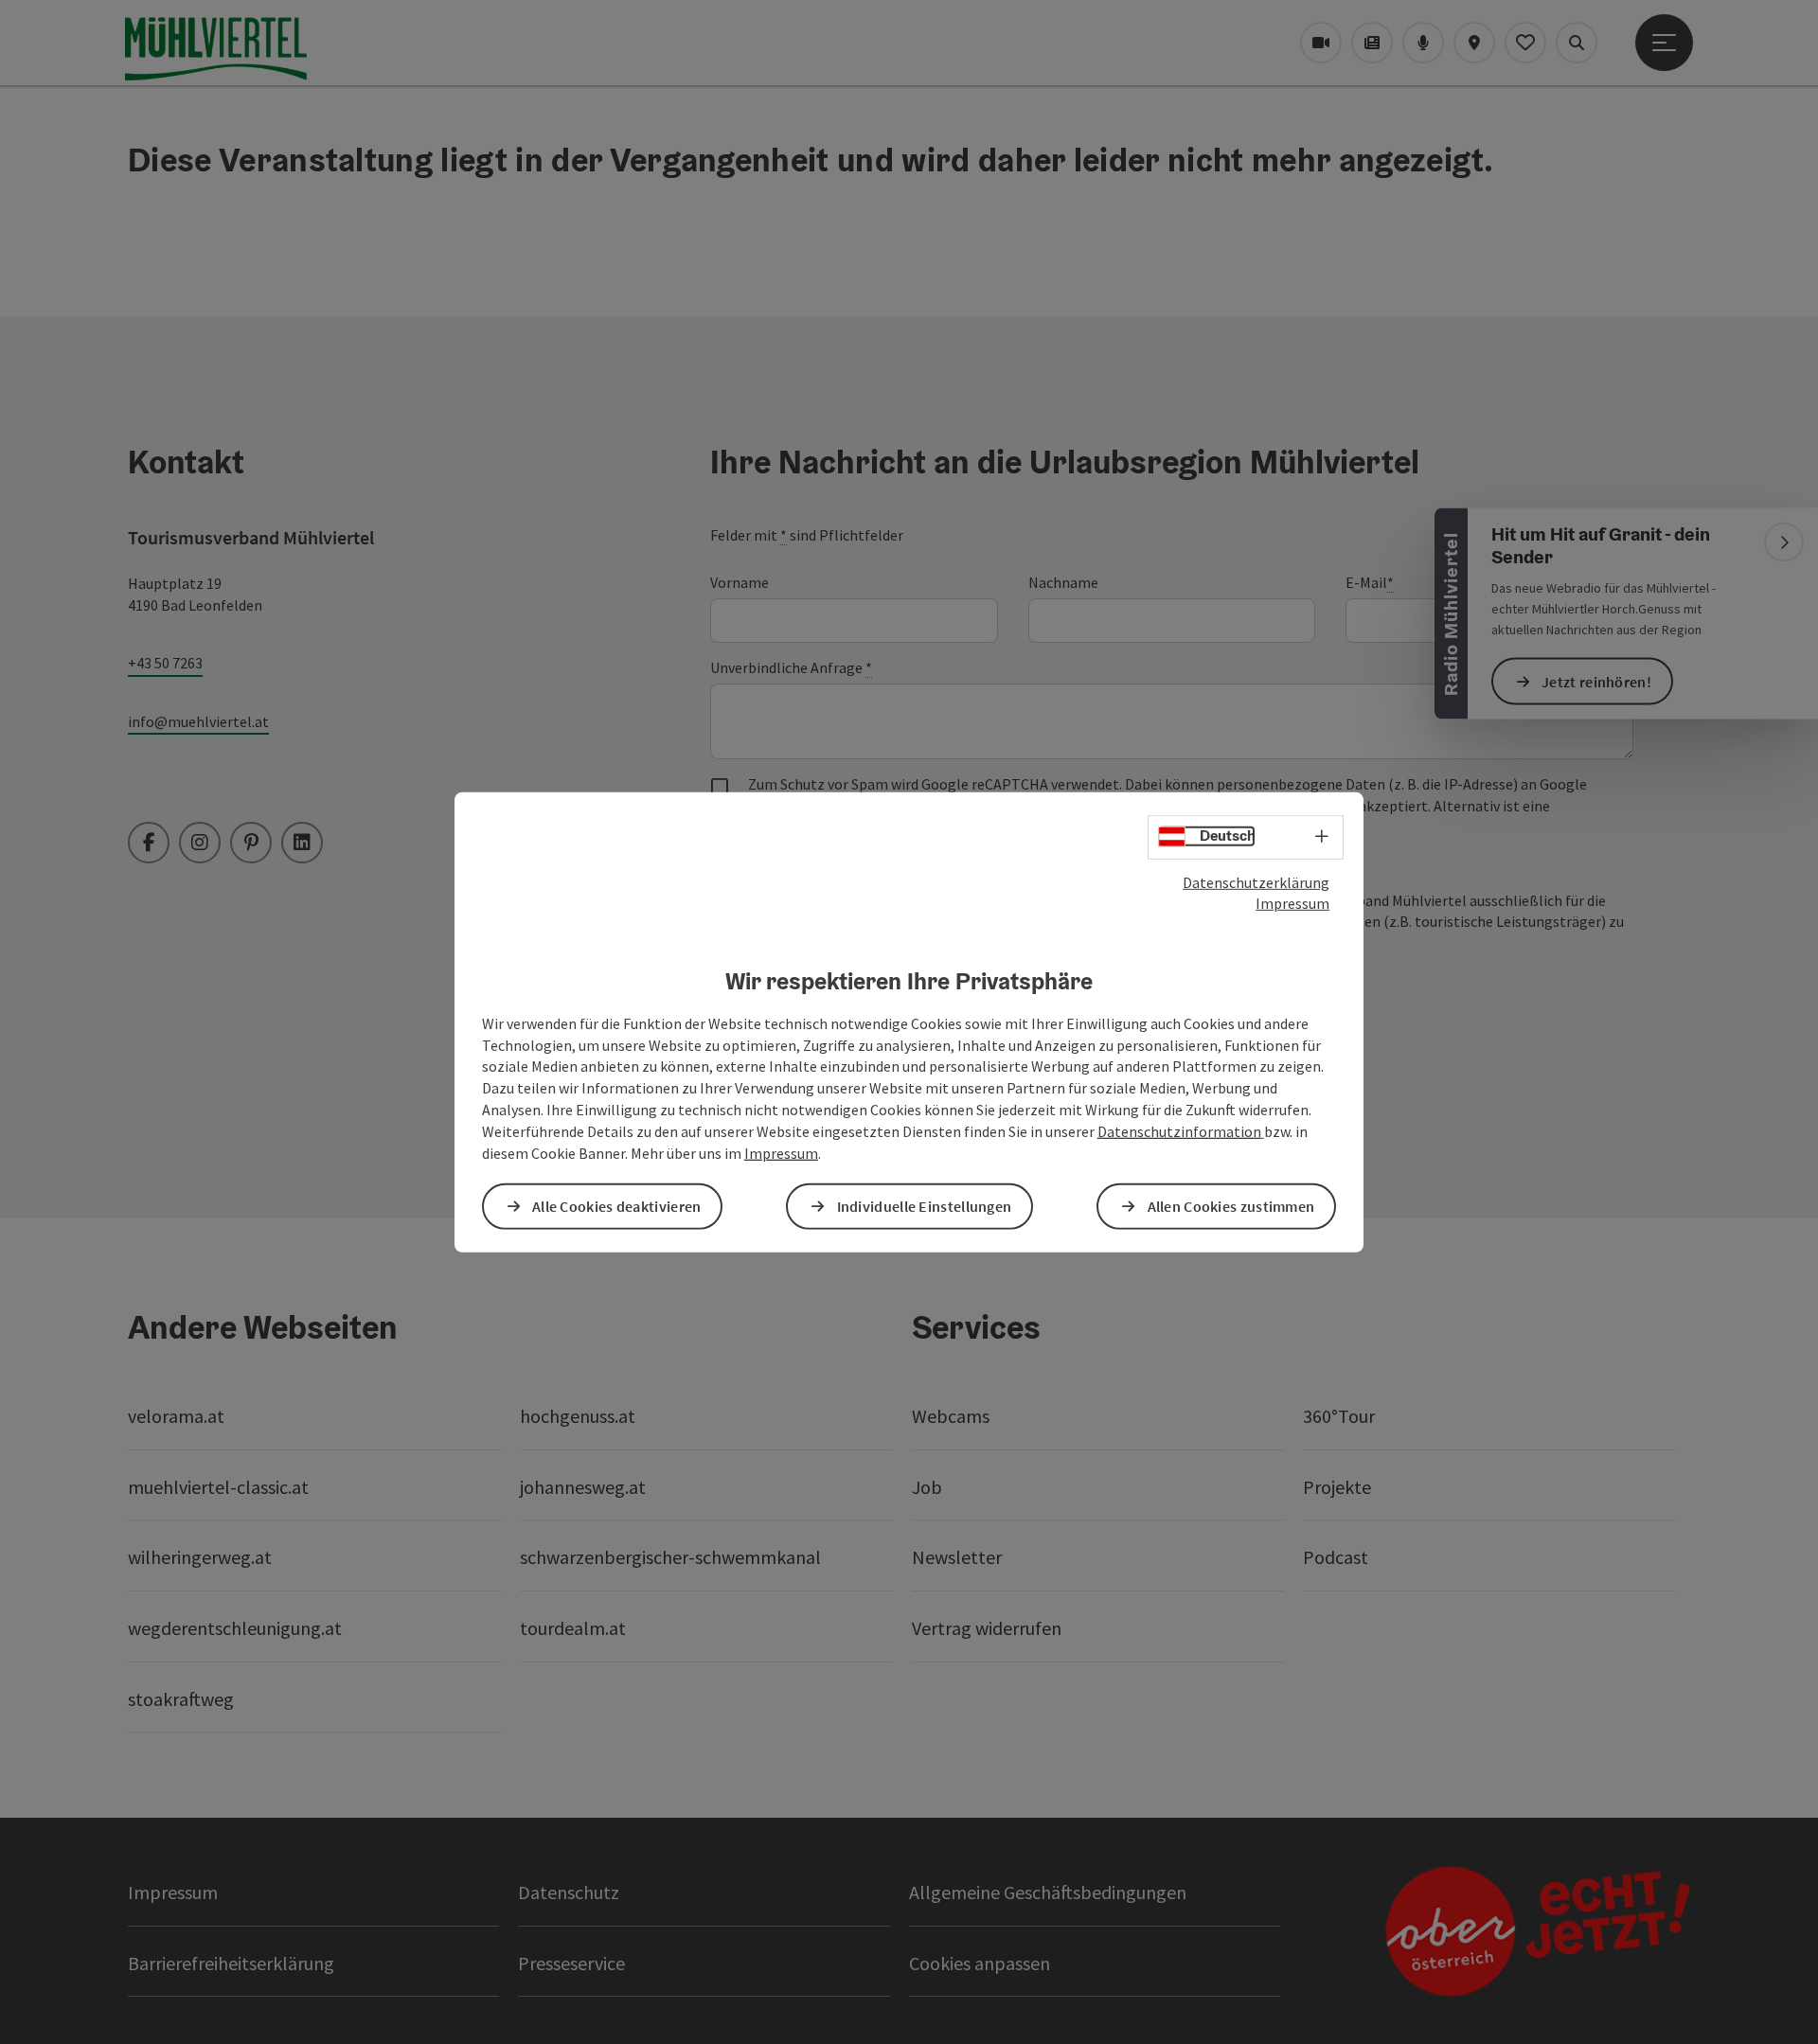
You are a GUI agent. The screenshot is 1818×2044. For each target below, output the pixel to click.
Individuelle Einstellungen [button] (925, 1206)
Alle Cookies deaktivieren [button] (617, 1206)
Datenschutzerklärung (1256, 881)
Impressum (1292, 903)
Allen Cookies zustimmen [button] (1231, 1206)
